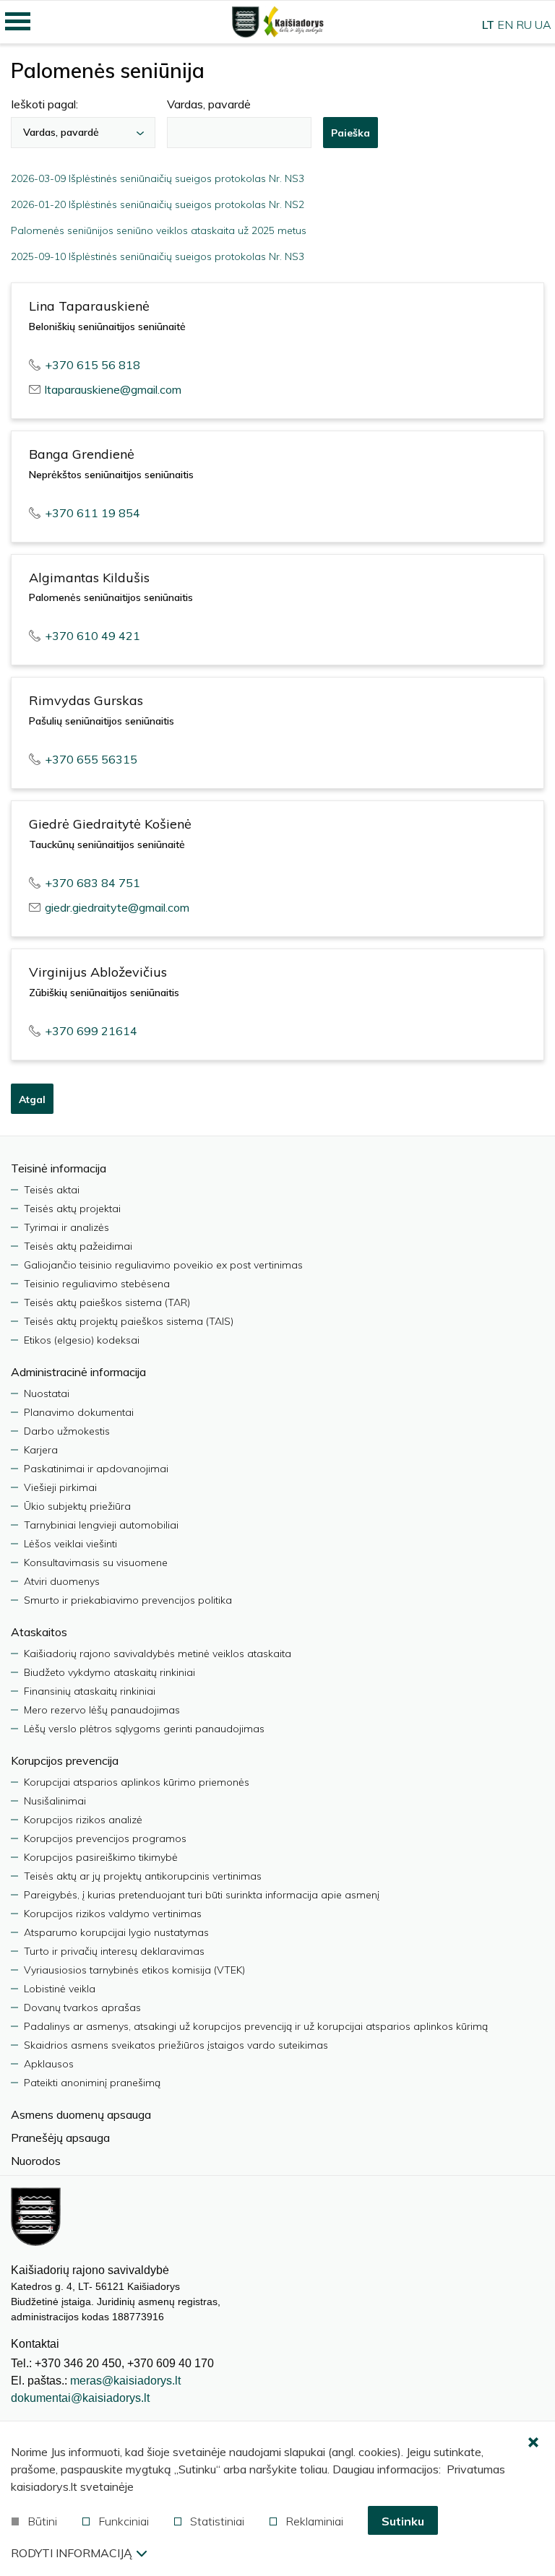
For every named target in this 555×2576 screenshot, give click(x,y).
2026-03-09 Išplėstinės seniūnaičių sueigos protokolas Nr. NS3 (158, 178)
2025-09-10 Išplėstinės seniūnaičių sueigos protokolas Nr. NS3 (158, 256)
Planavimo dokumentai (79, 1412)
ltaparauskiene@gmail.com (113, 389)
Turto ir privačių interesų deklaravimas (114, 1951)
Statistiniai (217, 2521)
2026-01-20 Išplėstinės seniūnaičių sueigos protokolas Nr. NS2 (158, 204)
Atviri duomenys (62, 1581)
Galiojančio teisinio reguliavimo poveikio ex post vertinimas (163, 1265)
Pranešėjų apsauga (60, 2138)
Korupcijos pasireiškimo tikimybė (101, 1857)
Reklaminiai (314, 2521)
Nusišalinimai (55, 1801)
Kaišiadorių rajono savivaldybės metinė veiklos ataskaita (158, 1654)
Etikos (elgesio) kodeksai (82, 1340)
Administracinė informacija (78, 1372)
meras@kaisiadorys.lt (125, 2381)
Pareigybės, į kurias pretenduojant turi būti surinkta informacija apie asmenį (202, 1895)
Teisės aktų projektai (72, 1209)
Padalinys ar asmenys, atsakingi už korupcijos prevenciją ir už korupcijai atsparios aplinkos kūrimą (256, 2026)
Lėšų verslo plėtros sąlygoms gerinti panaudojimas (144, 1729)
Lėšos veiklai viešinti (70, 1544)
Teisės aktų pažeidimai (78, 1246)
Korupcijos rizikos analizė (83, 1820)
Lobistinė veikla (60, 1989)
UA (543, 25)
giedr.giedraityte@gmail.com (117, 907)
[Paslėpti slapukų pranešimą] (533, 2443)
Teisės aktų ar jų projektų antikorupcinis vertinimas (143, 1876)
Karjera (41, 1450)
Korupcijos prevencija (65, 1760)
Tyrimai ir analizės (66, 1227)
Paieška (350, 133)
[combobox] (83, 133)
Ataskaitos (39, 1632)
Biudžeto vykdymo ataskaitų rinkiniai (109, 1672)
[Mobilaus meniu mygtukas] (18, 22)
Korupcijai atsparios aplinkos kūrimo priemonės (137, 1782)
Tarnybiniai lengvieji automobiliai (101, 1525)
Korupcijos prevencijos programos (105, 1838)
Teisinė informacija (59, 1168)
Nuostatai (47, 1393)
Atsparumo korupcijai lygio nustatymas (116, 1932)
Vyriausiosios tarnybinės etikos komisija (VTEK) (134, 1970)
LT (488, 25)
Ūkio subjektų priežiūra (77, 1506)
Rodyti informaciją (72, 2553)
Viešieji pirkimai (60, 1487)
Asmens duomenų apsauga (81, 2114)
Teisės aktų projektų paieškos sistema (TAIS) (129, 1321)
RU (524, 25)
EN (505, 25)
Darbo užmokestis (67, 1431)
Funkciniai (124, 2521)
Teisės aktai (52, 1190)
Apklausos (49, 2064)
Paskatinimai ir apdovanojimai (96, 1469)
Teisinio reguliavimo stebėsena (97, 1284)
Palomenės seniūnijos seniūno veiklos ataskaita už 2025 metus (159, 230)
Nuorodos (36, 2161)
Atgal (32, 1099)
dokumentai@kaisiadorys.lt (80, 2398)
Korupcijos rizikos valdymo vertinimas (113, 1914)
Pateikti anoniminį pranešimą (92, 2083)
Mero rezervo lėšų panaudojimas (102, 1710)
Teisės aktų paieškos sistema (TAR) (107, 1302)
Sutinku (403, 2521)
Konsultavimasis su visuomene (96, 1563)
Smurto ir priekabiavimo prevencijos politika (128, 1600)
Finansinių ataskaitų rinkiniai (90, 1691)
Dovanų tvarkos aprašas (82, 2007)
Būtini (42, 2521)
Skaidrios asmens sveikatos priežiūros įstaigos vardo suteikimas (176, 2045)
